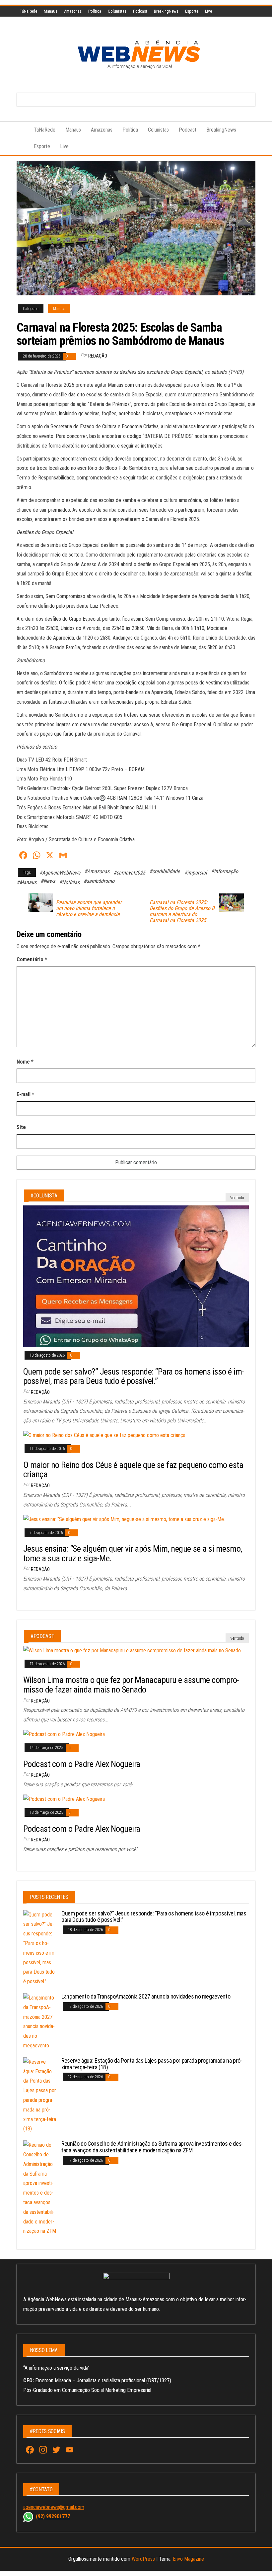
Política (95, 11)
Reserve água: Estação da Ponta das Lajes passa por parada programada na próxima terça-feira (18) (152, 2064)
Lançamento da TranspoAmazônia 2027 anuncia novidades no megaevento (146, 1996)
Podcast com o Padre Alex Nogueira (82, 1764)
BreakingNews (166, 11)
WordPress (143, 2559)
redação (98, 356)
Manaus (51, 11)
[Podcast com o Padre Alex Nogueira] (64, 1734)
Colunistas (117, 11)
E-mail (25, 1094)
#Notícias (69, 882)
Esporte (192, 11)
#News (48, 881)
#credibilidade (165, 871)
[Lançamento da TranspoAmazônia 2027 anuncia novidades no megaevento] (40, 2022)
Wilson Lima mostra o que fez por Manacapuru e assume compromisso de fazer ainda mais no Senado (131, 1685)
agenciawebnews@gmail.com (54, 2507)
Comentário (32, 959)
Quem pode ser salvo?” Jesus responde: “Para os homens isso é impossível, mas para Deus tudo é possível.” (134, 1376)
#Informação (225, 871)
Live (208, 11)
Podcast (140, 11)
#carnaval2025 (129, 873)
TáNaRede (29, 11)
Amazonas (73, 11)
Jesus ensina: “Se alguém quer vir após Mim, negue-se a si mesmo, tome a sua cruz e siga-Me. (133, 1553)
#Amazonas (97, 871)
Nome (25, 1062)
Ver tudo (237, 1198)
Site (21, 1127)
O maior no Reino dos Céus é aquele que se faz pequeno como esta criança (133, 1470)
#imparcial (196, 873)
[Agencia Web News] (20, 130)
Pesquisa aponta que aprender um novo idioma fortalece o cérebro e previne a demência (89, 908)
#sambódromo (99, 881)
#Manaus (27, 882)
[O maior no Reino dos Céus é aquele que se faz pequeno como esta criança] (104, 1435)
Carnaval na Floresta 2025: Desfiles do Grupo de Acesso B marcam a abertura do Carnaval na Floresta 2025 (182, 911)
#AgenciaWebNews (60, 873)
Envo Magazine (188, 2559)
